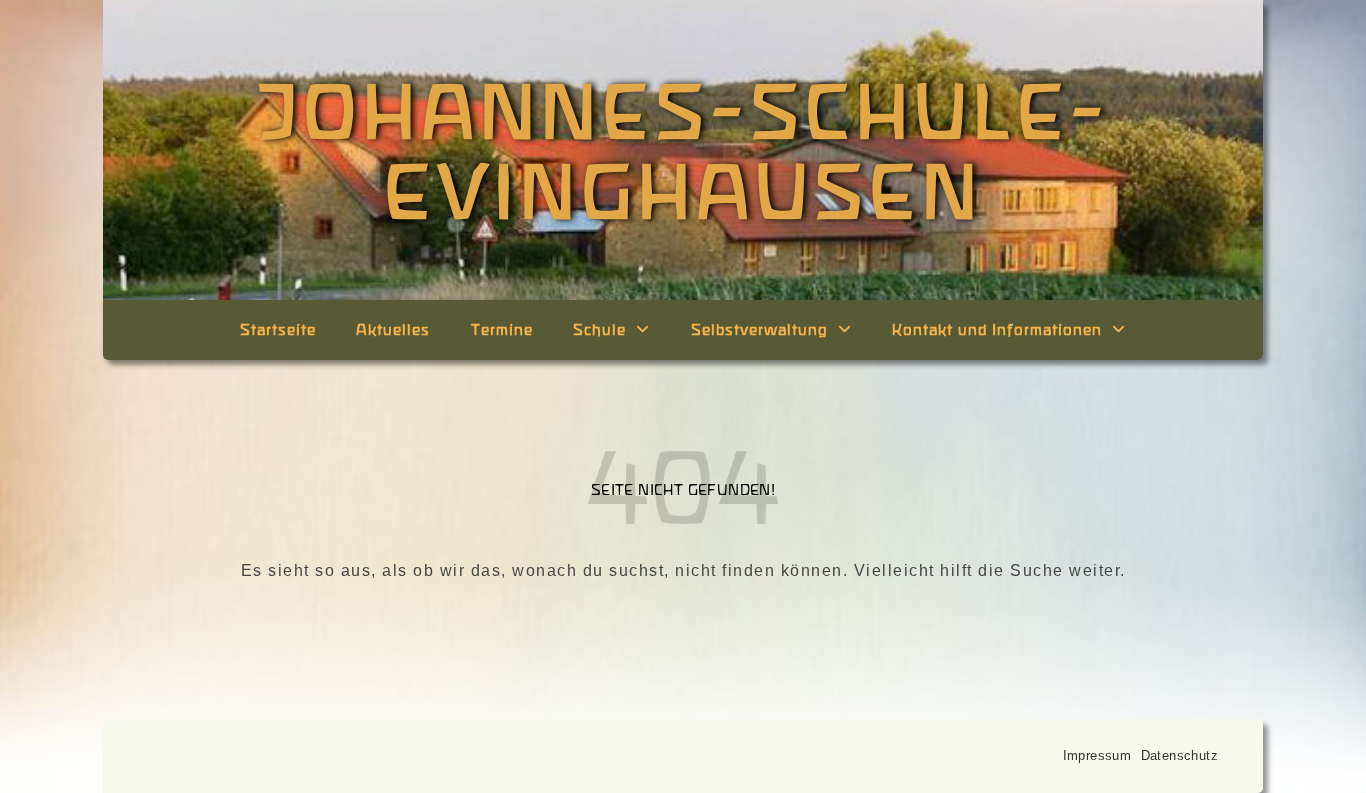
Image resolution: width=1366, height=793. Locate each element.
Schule (599, 329)
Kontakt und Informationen (997, 329)
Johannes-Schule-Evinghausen (683, 150)
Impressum (1097, 755)
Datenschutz (1179, 755)
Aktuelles (393, 329)
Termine (502, 329)
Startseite (278, 329)
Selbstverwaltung (759, 329)
